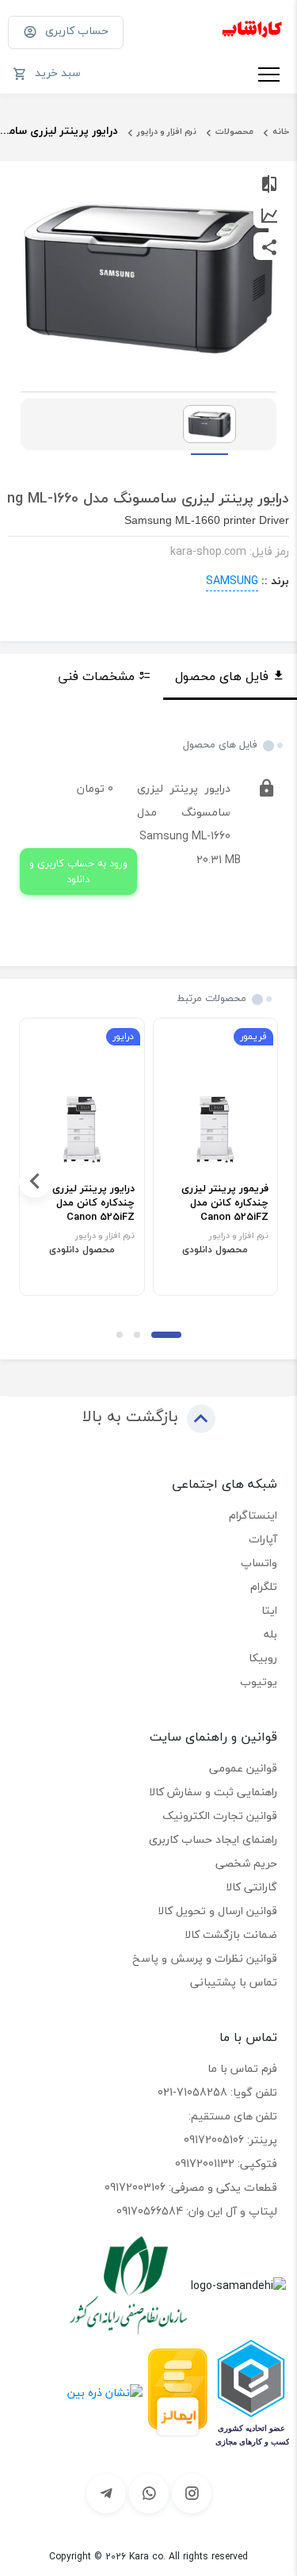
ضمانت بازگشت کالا (231, 1934)
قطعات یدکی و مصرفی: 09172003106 (191, 2187)
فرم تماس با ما (242, 2068)
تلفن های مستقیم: (233, 2116)
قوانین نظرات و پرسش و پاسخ (205, 1958)
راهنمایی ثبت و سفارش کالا (213, 1792)
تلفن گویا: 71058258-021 (217, 2092)
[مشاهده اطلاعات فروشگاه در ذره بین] (105, 2391)
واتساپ (259, 1563)
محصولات (234, 131)
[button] (166, 1335)
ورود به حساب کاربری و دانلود (78, 871)
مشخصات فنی (96, 676)
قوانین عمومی (243, 1768)
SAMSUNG (232, 581)
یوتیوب (259, 1682)
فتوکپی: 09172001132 (226, 2163)
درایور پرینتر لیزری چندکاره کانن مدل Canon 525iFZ (93, 1203)
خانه (281, 131)
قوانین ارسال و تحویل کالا (217, 1911)
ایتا (269, 1610)
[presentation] (262, 1182)
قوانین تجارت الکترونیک (220, 1815)
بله (270, 1634)
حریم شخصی (246, 1863)
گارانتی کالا (251, 1887)
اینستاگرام (253, 1515)
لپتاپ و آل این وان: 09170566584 (197, 2211)
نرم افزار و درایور (167, 131)
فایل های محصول (222, 676)
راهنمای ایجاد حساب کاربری (213, 1839)
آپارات (263, 1539)
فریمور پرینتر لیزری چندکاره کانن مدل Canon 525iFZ (225, 1203)
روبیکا (263, 1658)
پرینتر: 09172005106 (230, 2140)
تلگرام (264, 1586)
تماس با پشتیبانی (234, 1982)
